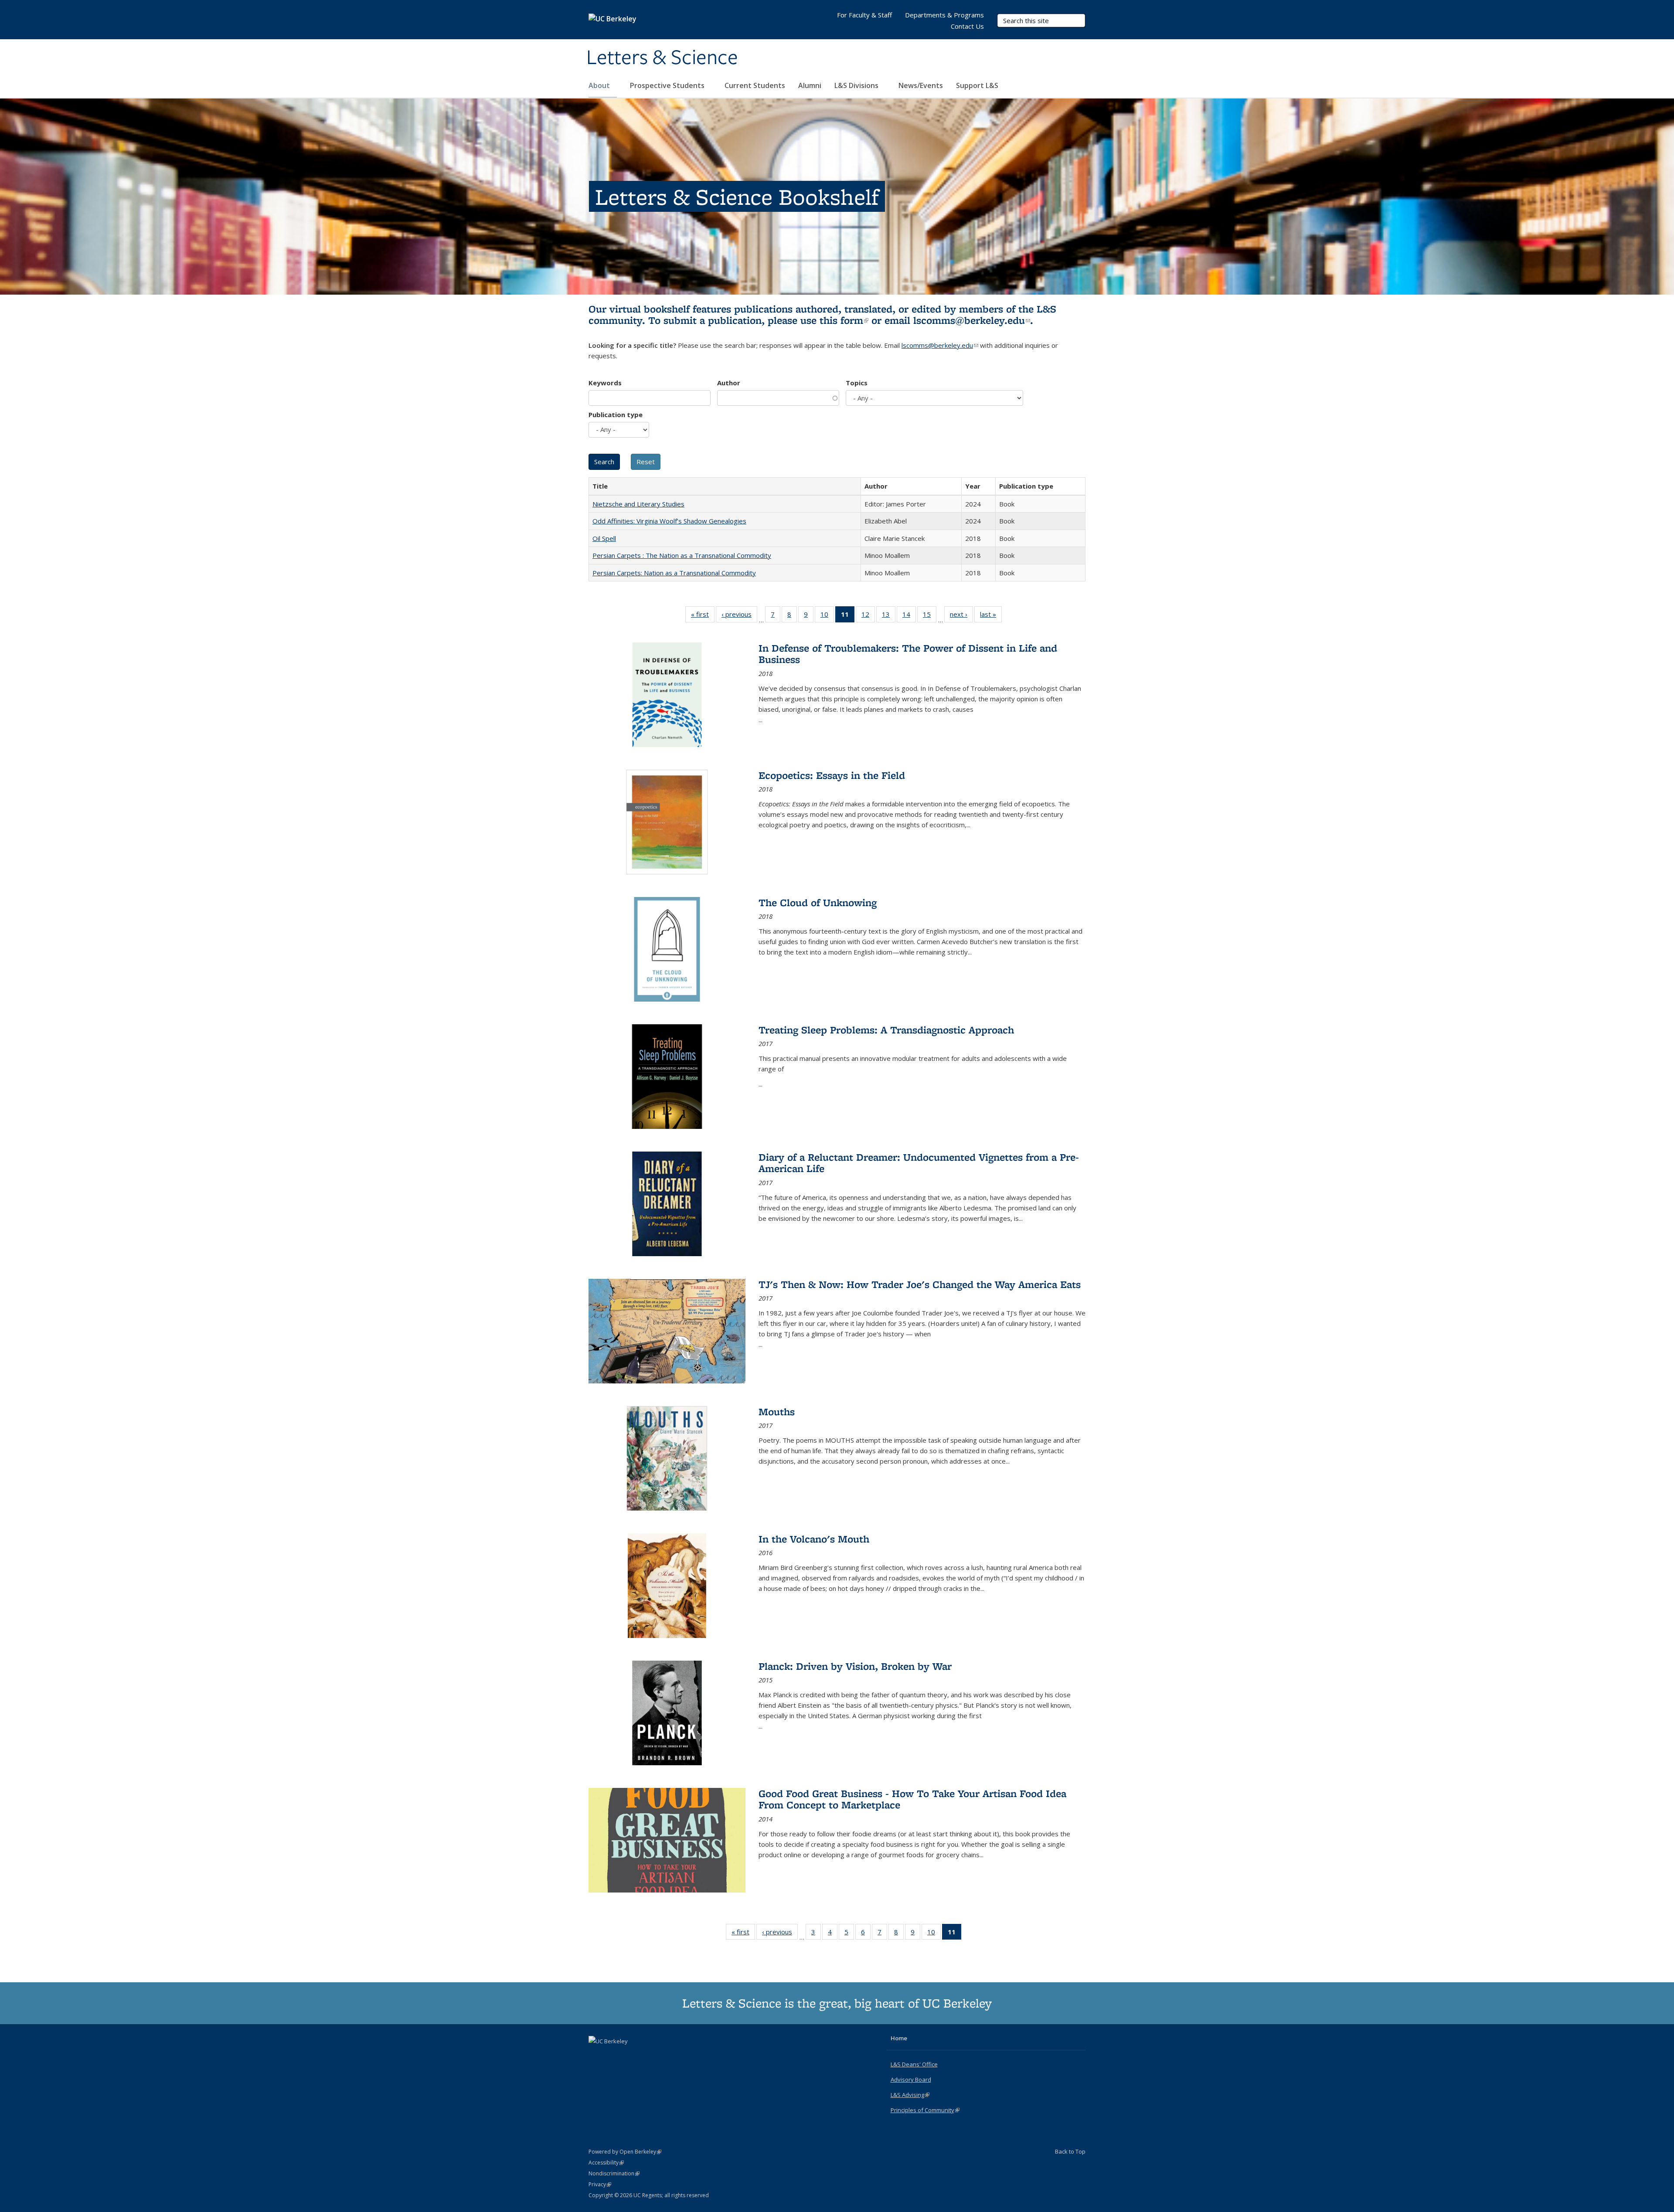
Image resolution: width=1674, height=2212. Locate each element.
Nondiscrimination (614, 2173)
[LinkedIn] (613, 2056)
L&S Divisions (857, 85)
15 (930, 616)
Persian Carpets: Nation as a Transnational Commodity (674, 573)
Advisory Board (911, 2079)
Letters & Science (662, 58)
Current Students (755, 85)
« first (703, 616)
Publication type (616, 415)
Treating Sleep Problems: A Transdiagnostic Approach (886, 1030)
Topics (857, 383)
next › (961, 616)
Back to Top (1070, 2151)
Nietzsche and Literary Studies (638, 504)
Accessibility (606, 2163)
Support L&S (977, 85)
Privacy (600, 2184)
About (600, 85)
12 (868, 616)
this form (844, 320)
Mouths (777, 1412)
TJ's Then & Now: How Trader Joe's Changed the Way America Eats (920, 1284)
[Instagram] (630, 2056)
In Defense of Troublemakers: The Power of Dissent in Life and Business (908, 654)
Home (899, 2038)
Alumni (810, 85)
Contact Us (967, 26)
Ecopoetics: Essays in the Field (832, 775)
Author (729, 383)
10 (827, 616)
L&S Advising (910, 2095)
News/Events (921, 85)
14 (909, 616)
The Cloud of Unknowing (818, 902)
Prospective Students (668, 85)
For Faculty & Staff (864, 15)
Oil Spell (604, 538)
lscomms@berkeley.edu (972, 320)
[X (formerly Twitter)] (596, 2056)
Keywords (605, 383)
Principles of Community (925, 2110)
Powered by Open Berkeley (625, 2152)
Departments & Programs (944, 15)
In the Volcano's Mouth (814, 1539)
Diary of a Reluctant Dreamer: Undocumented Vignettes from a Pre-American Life (919, 1163)
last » (991, 616)
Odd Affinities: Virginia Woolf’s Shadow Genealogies (669, 521)
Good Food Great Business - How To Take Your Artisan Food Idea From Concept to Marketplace (912, 1799)
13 (889, 616)
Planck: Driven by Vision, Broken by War (855, 1666)
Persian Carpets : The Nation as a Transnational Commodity (682, 555)
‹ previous (739, 616)
